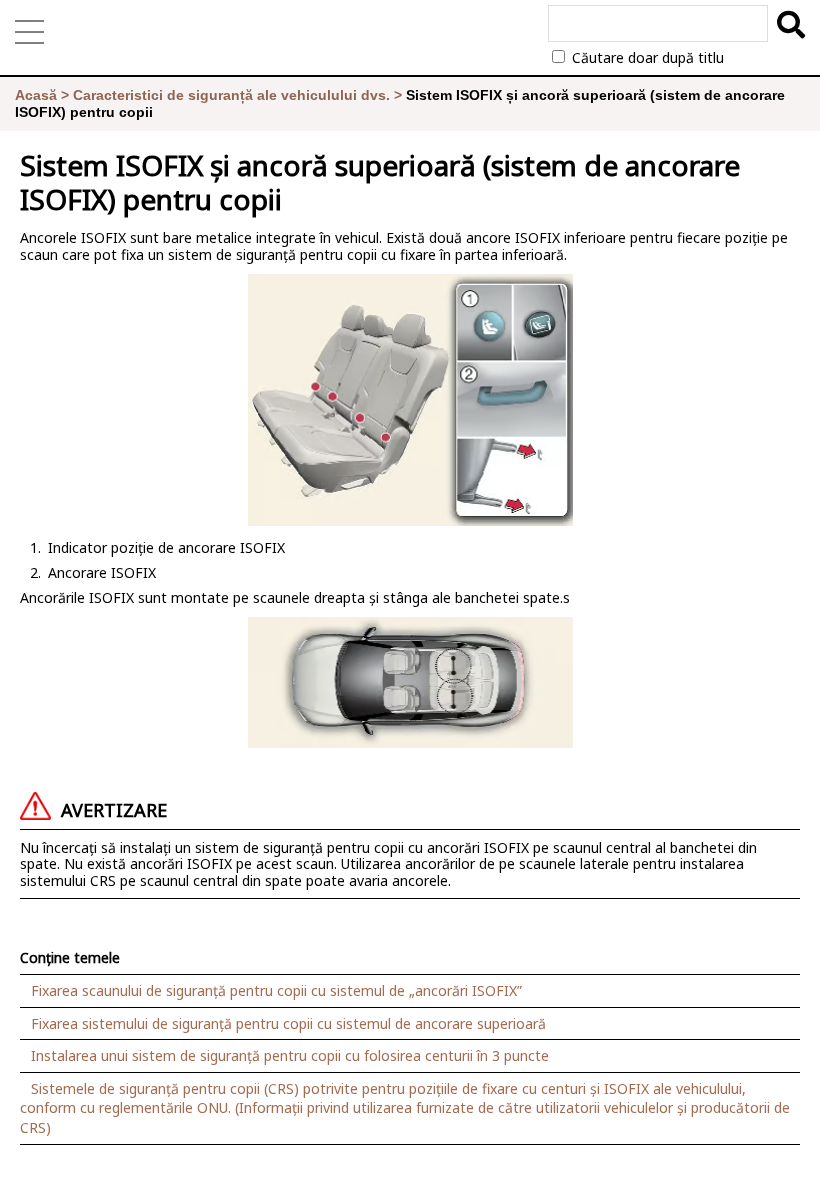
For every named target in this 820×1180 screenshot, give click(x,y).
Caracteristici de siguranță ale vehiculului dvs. (231, 95)
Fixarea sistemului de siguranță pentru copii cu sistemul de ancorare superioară (288, 1023)
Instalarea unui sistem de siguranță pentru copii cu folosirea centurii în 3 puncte (290, 1055)
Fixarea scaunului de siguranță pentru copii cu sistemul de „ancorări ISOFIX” (276, 990)
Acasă (36, 95)
